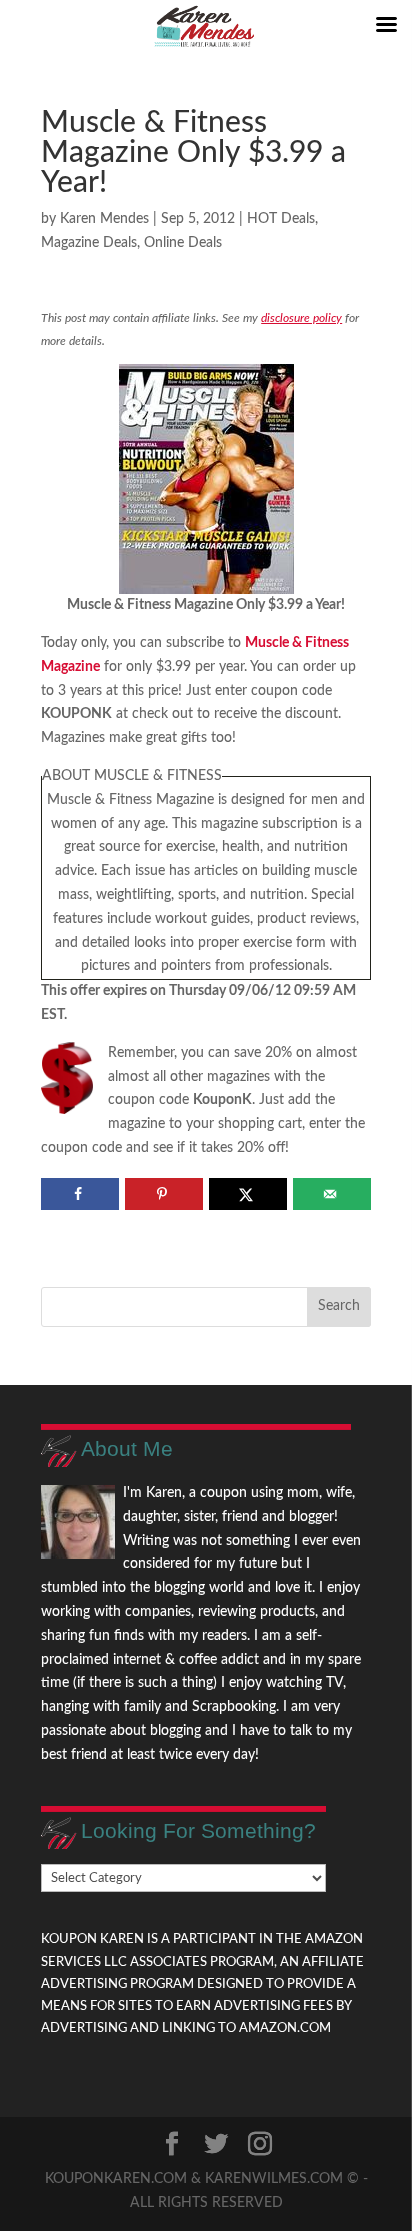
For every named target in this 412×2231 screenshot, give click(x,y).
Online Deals (183, 243)
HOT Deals (281, 219)
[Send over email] (331, 1194)
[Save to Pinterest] (163, 1194)
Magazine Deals (89, 243)
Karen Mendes (104, 219)
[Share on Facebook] (79, 1194)
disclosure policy (301, 318)
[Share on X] (247, 1194)
